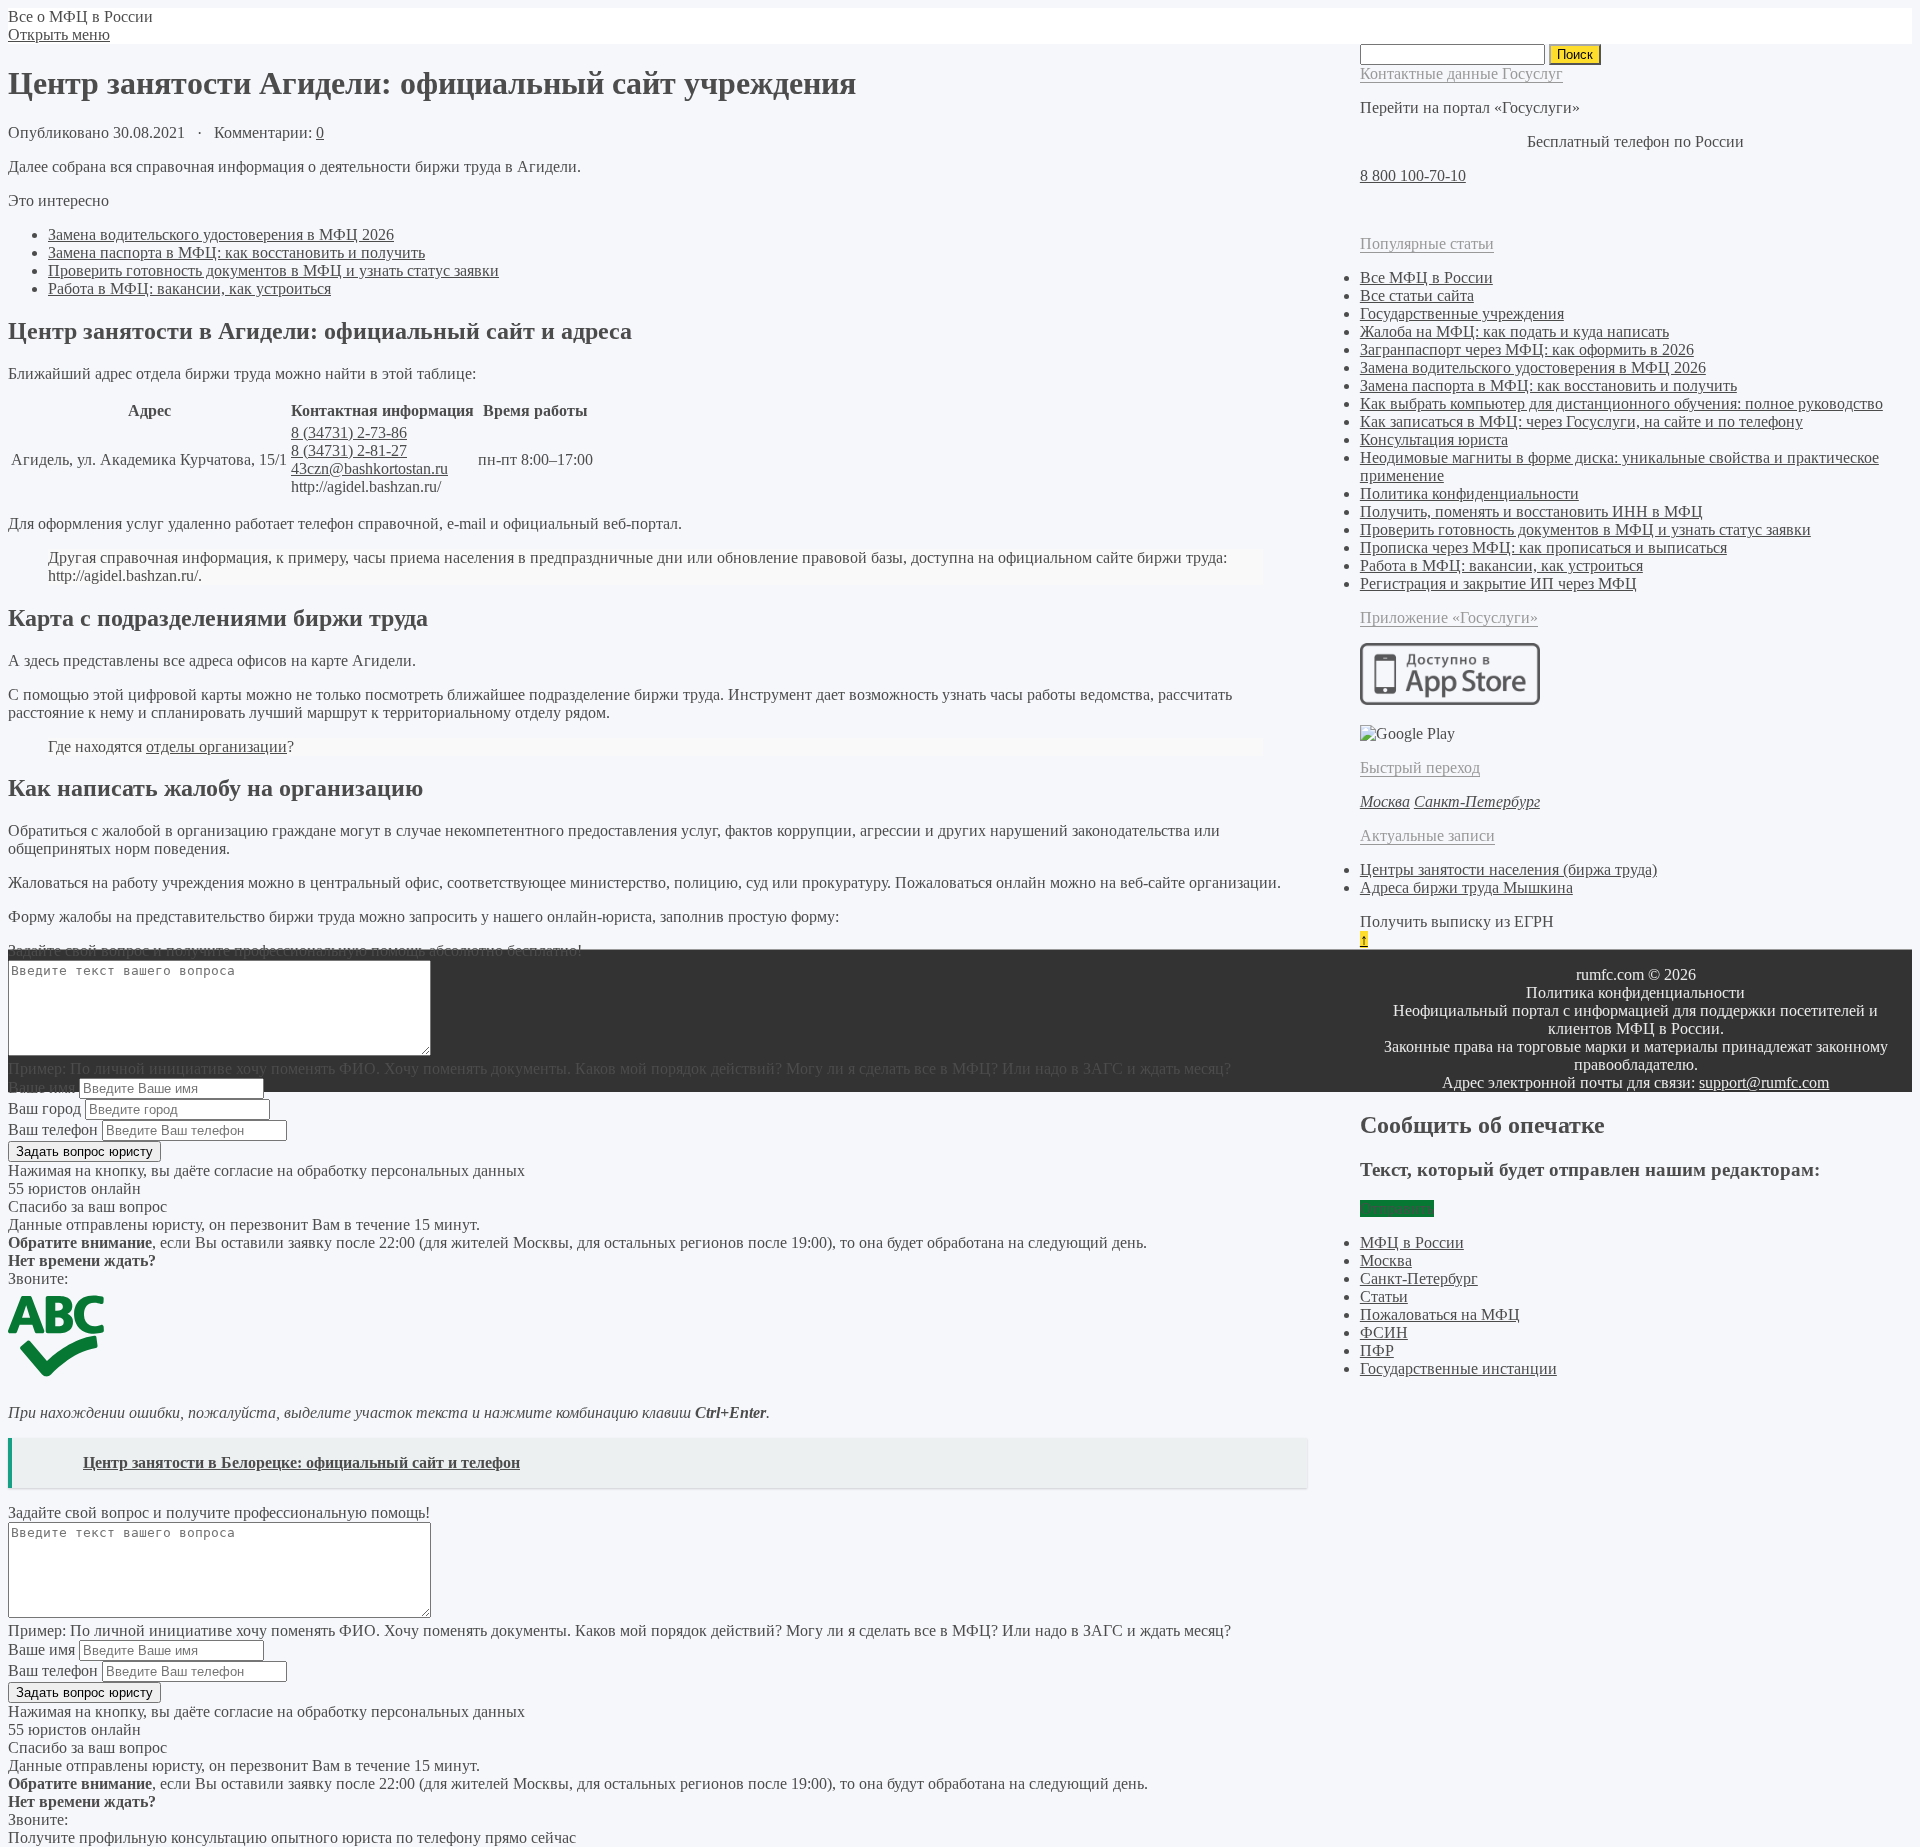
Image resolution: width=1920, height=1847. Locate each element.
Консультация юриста (1434, 439)
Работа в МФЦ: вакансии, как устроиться (189, 288)
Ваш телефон (53, 1129)
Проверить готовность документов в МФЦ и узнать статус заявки (273, 270)
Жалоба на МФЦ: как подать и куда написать (1514, 331)
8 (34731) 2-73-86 (349, 432)
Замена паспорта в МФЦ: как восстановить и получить (236, 252)
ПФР (1377, 1350)
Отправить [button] (1397, 1208)
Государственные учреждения (1462, 313)
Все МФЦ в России (1426, 277)
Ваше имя (41, 1087)
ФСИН (1384, 1332)
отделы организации (216, 746)
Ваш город (44, 1108)
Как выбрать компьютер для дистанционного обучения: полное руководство (1621, 403)
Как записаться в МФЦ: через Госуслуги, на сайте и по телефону (1581, 421)
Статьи (1384, 1296)
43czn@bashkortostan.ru (369, 468)
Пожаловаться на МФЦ (1440, 1314)
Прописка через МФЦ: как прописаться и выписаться (1543, 547)
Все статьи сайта (1417, 295)
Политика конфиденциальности (1469, 493)
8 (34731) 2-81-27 (349, 450)
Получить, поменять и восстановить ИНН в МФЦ (1531, 511)
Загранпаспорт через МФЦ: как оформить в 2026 (1527, 349)
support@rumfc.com (1764, 1082)
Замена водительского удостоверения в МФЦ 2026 (221, 234)
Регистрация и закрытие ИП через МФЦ (1498, 583)
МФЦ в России (1412, 1242)
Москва (1386, 1260)
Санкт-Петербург (1419, 1278)
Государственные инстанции (1458, 1368)
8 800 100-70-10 (1413, 175)
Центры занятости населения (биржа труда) (1508, 869)
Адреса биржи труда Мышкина (1466, 887)
